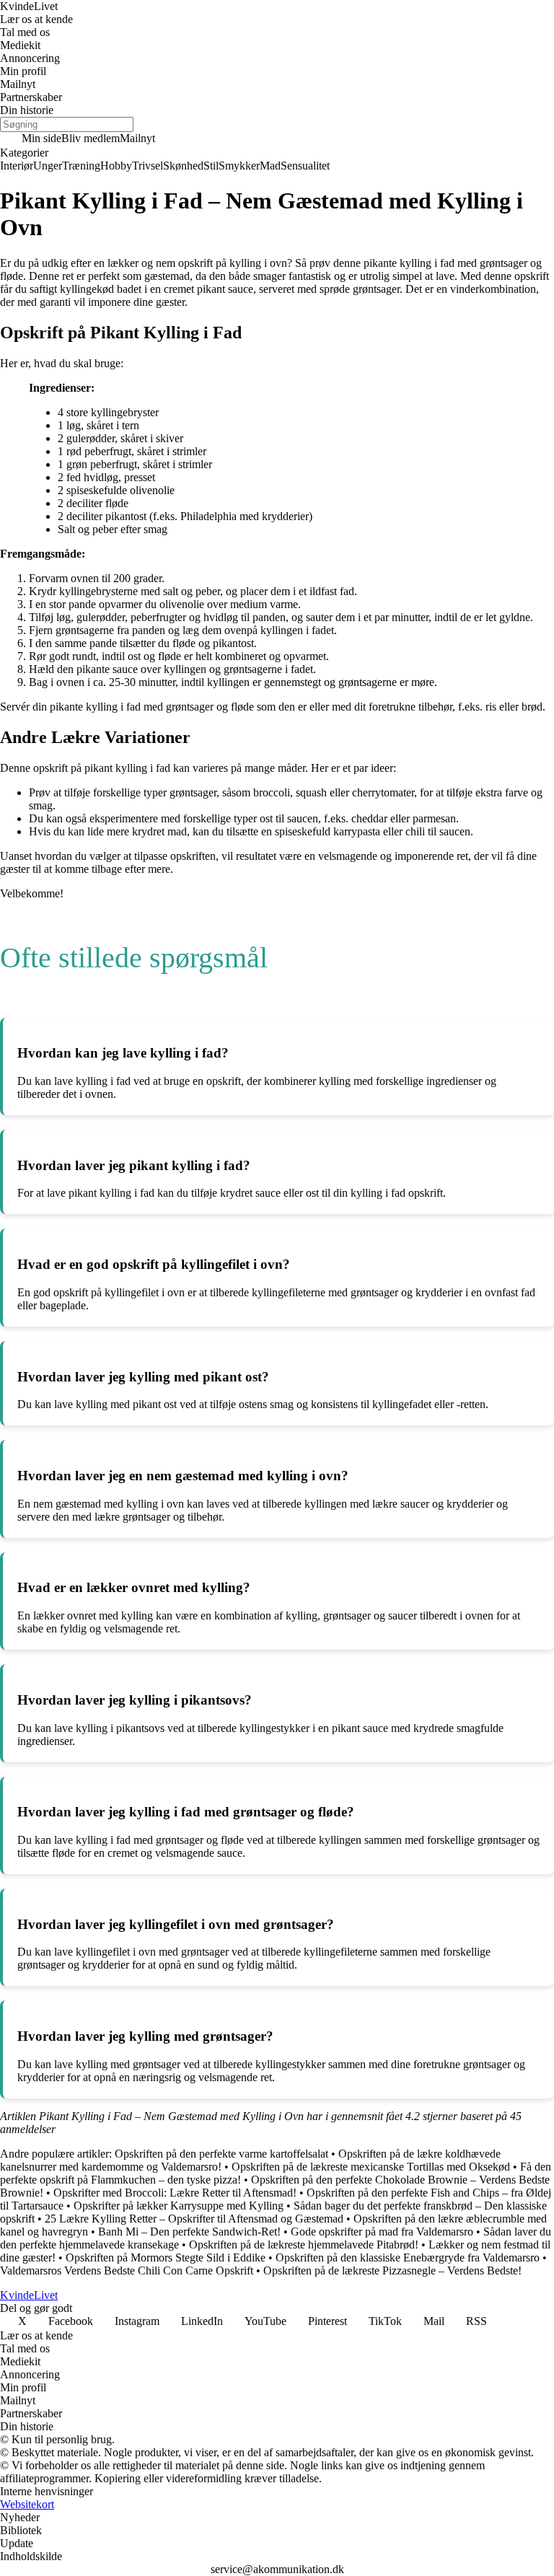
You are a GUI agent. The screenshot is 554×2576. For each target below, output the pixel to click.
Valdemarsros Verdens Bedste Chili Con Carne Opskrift (127, 2271)
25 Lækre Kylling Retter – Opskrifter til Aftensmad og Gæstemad (194, 2219)
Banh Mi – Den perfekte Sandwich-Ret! (189, 2232)
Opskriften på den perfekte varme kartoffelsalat (221, 2154)
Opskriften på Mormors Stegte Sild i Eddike (166, 2258)
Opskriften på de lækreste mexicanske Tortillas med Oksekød (371, 2167)
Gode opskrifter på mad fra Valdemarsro (382, 2232)
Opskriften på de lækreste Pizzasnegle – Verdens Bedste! (392, 2271)
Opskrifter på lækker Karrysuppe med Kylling (179, 2206)
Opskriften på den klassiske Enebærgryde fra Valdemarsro (408, 2258)
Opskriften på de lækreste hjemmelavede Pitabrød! (304, 2245)
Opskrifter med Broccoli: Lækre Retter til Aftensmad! (175, 2193)
